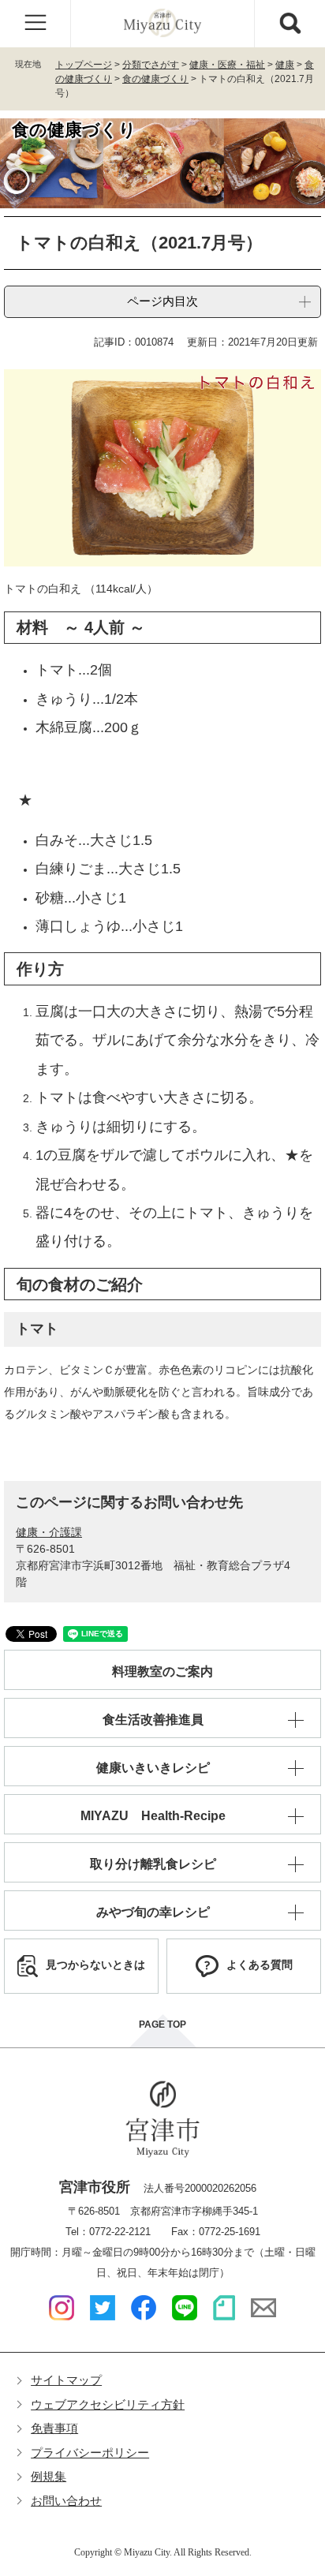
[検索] (290, 24)
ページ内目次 (162, 301)
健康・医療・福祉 (227, 65)
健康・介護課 (49, 1532)
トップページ (84, 65)
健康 (285, 65)
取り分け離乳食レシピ (153, 1864)
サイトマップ (66, 2380)
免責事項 (54, 2428)
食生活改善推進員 (153, 1720)
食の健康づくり (155, 79)
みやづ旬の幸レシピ (153, 1912)
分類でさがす (151, 65)
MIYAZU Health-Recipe (153, 1816)
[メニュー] (35, 24)
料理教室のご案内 (162, 1671)
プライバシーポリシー (90, 2453)
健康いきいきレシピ (153, 1768)
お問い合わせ (66, 2501)
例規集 (49, 2476)
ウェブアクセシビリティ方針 (108, 2404)
